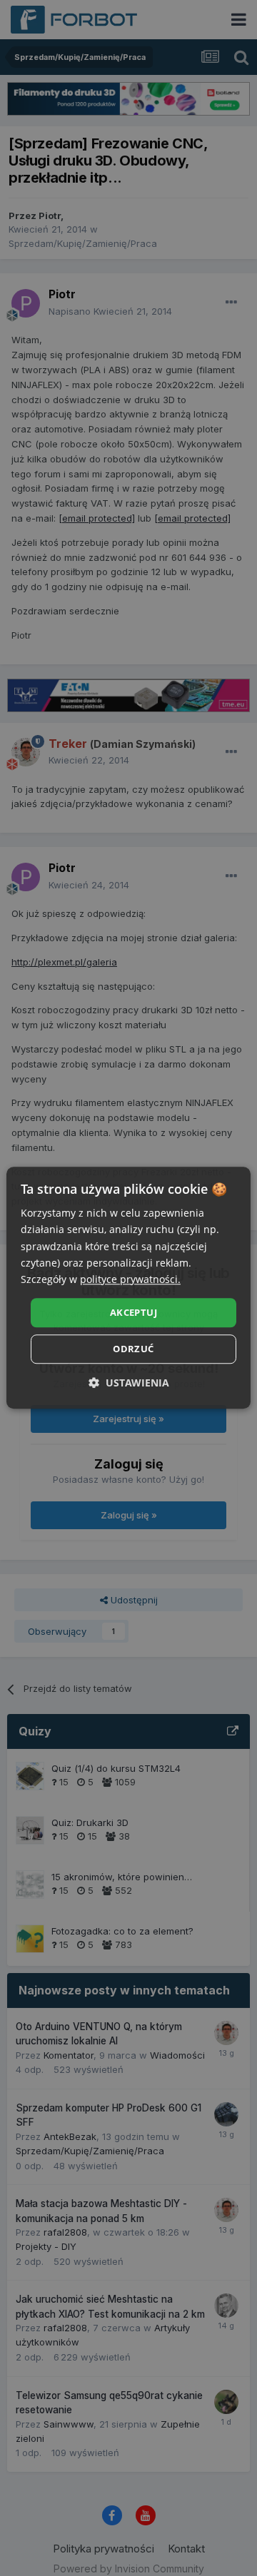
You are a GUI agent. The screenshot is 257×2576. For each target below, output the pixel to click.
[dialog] (128, 1288)
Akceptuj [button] (133, 1312)
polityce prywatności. (130, 1279)
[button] (129, 1383)
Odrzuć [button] (133, 1349)
